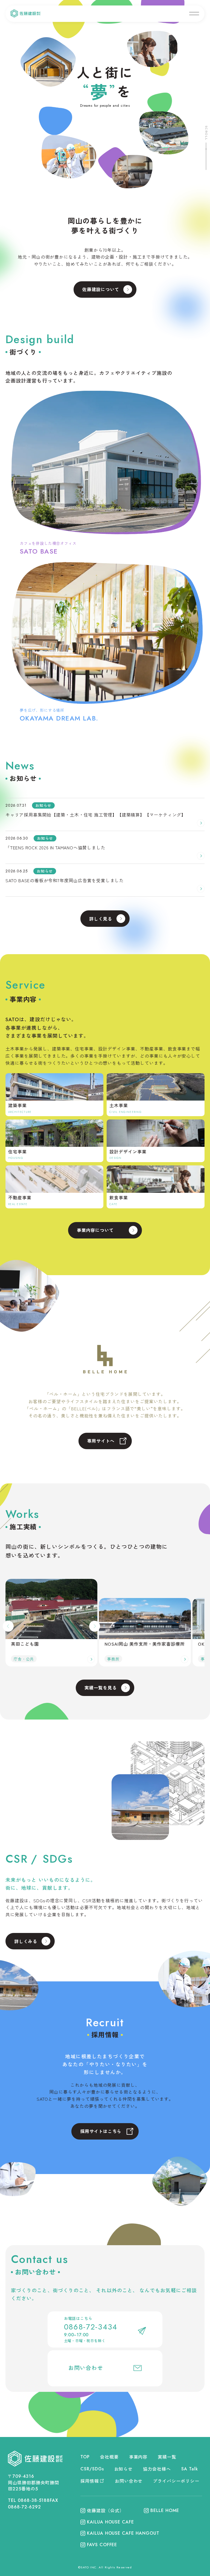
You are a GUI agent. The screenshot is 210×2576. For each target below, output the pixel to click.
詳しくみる (26, 1941)
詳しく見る (101, 919)
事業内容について (95, 1230)
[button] (8, 1626)
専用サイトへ (101, 1441)
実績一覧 (167, 2457)
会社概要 (109, 2457)
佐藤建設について (101, 289)
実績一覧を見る (101, 1688)
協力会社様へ (157, 2469)
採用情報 (90, 2481)
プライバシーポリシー (176, 2481)
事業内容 (138, 2457)
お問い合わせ (86, 2368)
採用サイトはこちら (101, 2131)
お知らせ (124, 2469)
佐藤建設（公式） (106, 2510)
